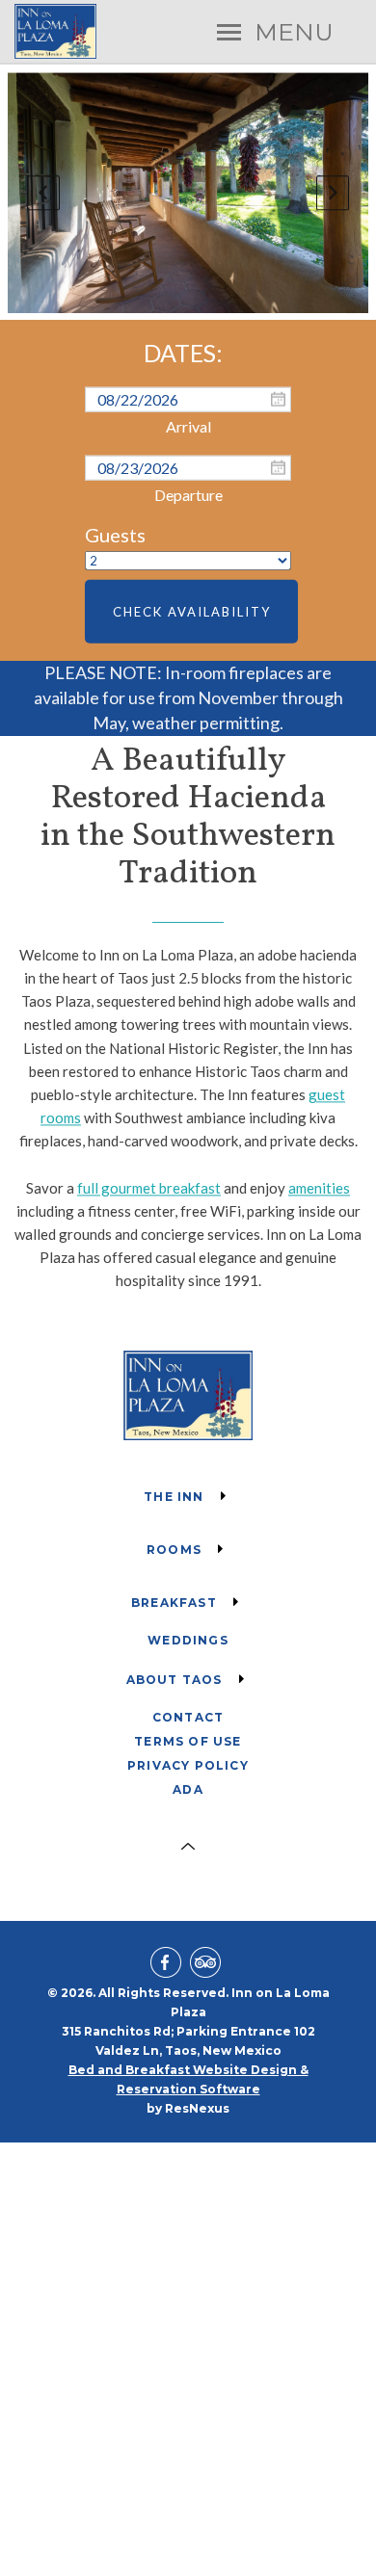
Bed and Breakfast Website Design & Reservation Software (188, 2079)
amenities (319, 1188)
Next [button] (333, 193)
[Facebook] (169, 1964)
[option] (188, 193)
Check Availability (192, 612)
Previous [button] (43, 193)
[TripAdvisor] (208, 1964)
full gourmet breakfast (149, 1188)
